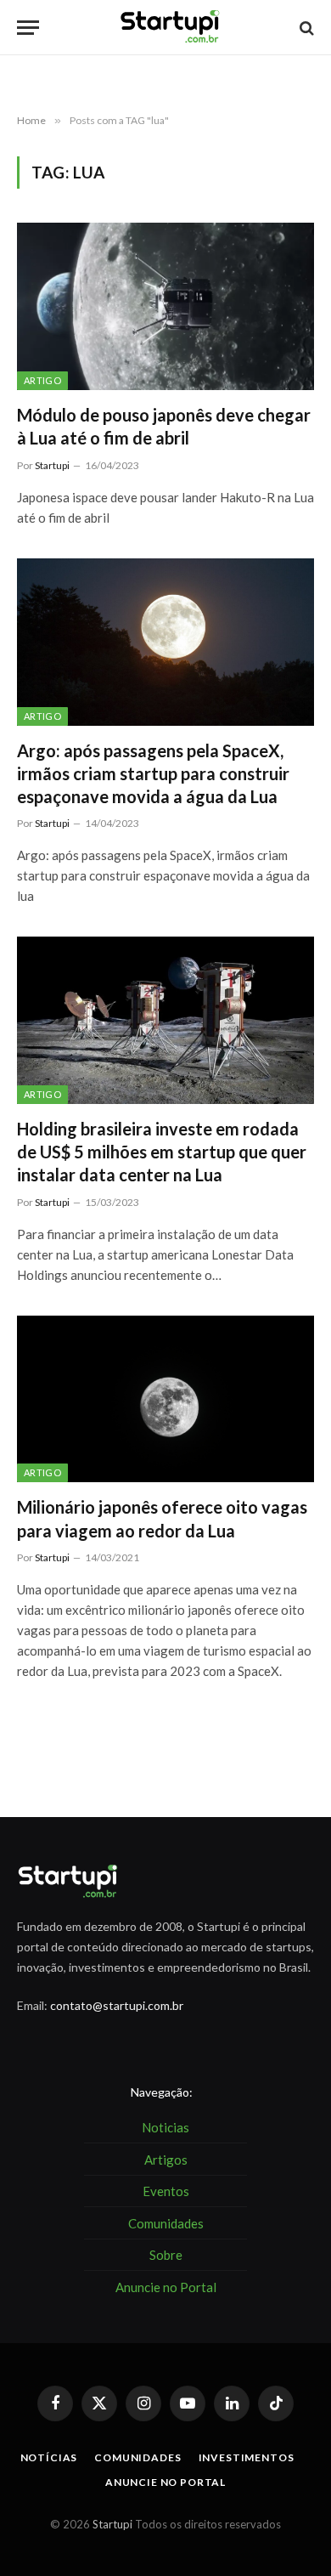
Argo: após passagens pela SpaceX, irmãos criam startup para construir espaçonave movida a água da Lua (153, 773)
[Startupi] (171, 28)
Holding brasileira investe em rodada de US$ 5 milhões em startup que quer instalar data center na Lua (162, 1152)
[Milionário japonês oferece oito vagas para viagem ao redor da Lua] (165, 1399)
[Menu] (28, 28)
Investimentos (247, 2457)
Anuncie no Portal (165, 2482)
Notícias (49, 2457)
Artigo (42, 380)
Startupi (112, 2524)
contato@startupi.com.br (117, 2005)
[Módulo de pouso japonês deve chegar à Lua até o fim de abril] (165, 306)
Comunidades (137, 2457)
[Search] (305, 28)
